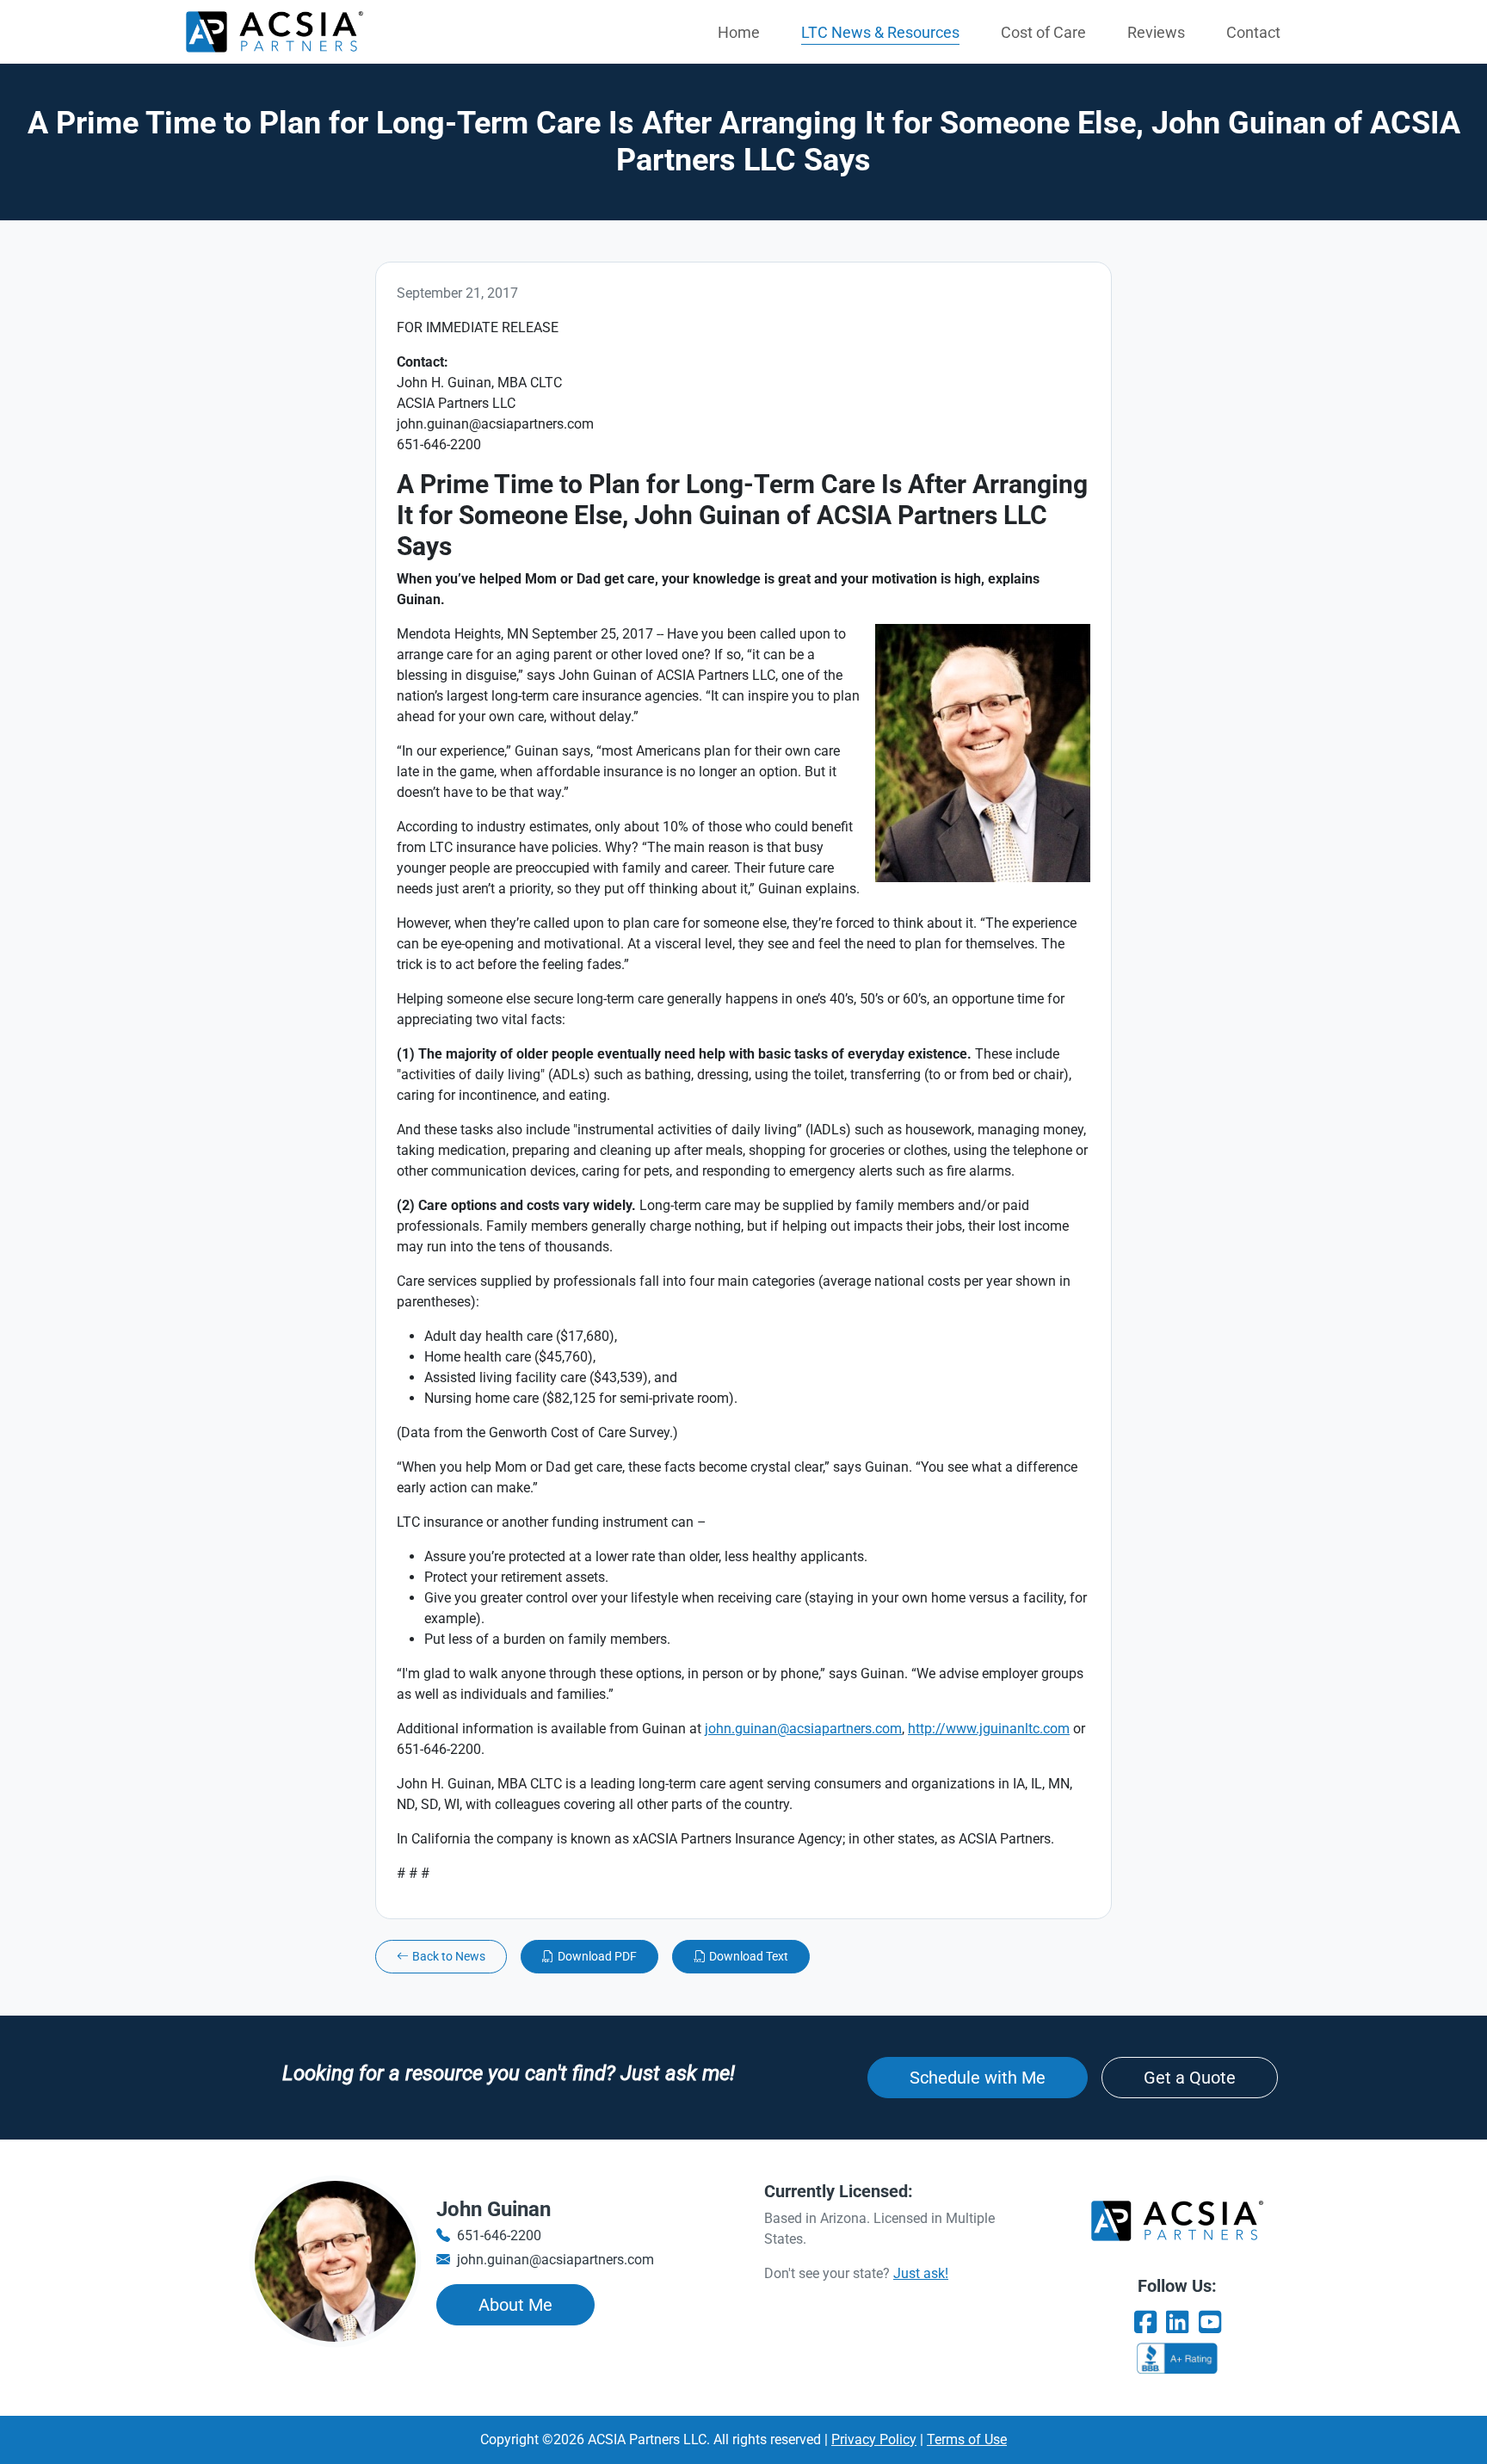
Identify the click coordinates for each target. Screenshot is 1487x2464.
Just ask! (921, 2273)
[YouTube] (1210, 2322)
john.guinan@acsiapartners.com (803, 1729)
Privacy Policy (874, 2439)
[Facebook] (1145, 2322)
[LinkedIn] (1177, 2322)
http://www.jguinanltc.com (989, 1729)
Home (739, 32)
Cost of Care (1043, 32)
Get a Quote (1190, 2078)
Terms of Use (967, 2439)
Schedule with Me (978, 2078)
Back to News (449, 1956)
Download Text (749, 1956)
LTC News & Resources (880, 32)
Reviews (1156, 32)
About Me (515, 2305)
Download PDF (597, 1956)
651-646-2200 (499, 2236)
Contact (1253, 32)
